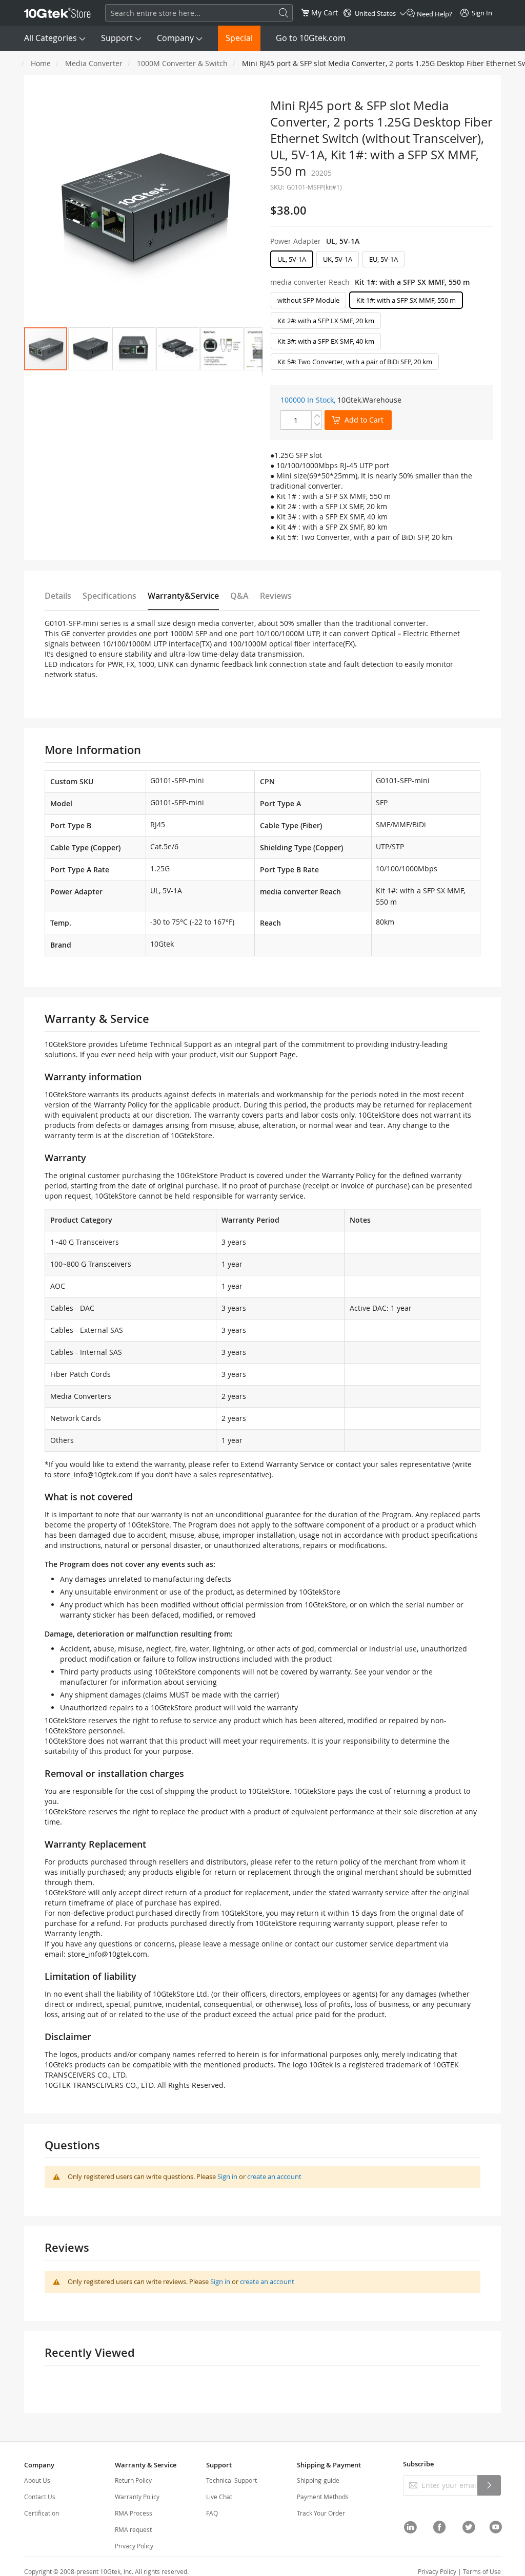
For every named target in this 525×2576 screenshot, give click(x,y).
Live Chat (219, 2497)
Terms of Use (482, 2571)
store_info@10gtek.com (93, 1474)
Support (117, 38)
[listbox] (382, 262)
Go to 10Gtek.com (311, 38)
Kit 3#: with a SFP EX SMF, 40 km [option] (326, 341)
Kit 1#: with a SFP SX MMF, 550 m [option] (406, 300)
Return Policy (133, 2480)
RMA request (133, 2529)
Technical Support (231, 2480)
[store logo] (57, 13)
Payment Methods (323, 2497)
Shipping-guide (318, 2480)
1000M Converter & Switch (182, 63)
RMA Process (134, 2513)
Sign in (227, 2176)
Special (239, 38)
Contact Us (40, 2497)
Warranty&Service (183, 596)
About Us (37, 2480)
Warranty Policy (137, 2497)
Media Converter (94, 63)
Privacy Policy (134, 2546)
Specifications (109, 596)
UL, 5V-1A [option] (292, 259)
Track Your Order (321, 2513)
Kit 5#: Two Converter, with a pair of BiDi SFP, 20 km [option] (355, 362)
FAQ (212, 2513)
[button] (90, 349)
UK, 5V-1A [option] (338, 259)
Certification (42, 2513)
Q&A (239, 596)
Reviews (276, 596)
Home (41, 63)
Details (58, 596)
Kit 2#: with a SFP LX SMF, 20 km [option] (326, 321)
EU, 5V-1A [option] (383, 259)
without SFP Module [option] (308, 300)
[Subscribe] (489, 2485)
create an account (274, 2176)
